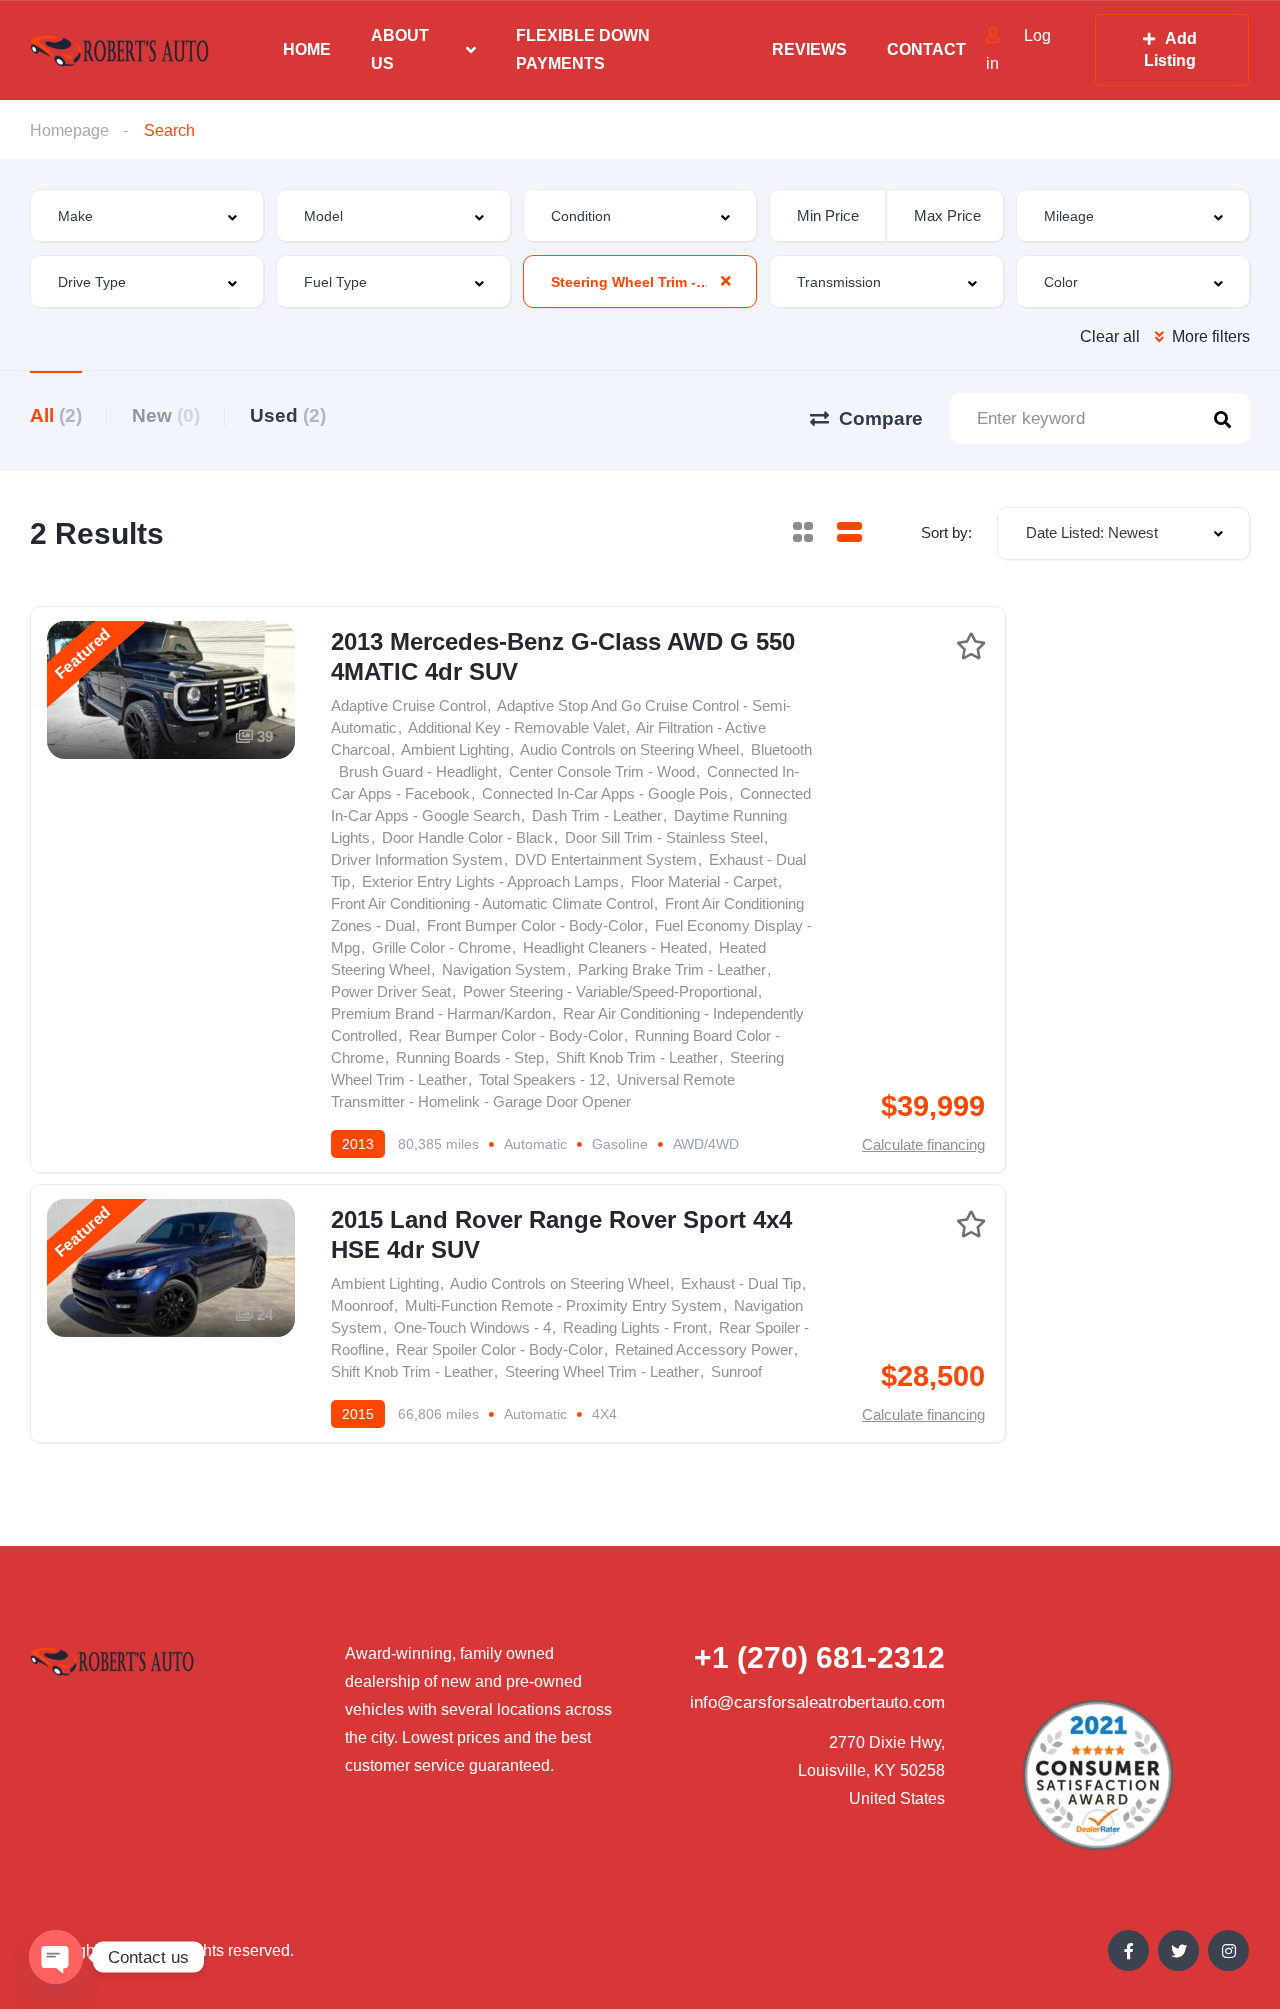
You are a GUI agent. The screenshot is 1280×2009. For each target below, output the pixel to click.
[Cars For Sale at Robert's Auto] (120, 50)
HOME (307, 49)
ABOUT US (400, 49)
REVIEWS (809, 49)
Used (288, 415)
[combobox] (147, 215)
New (166, 415)
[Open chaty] (56, 1957)
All (56, 415)
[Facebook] (1128, 1950)
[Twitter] (1178, 1950)
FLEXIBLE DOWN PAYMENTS (583, 49)
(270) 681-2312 (819, 1657)
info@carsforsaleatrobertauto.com (817, 1702)
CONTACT (926, 49)
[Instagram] (1228, 1950)
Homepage (69, 130)
